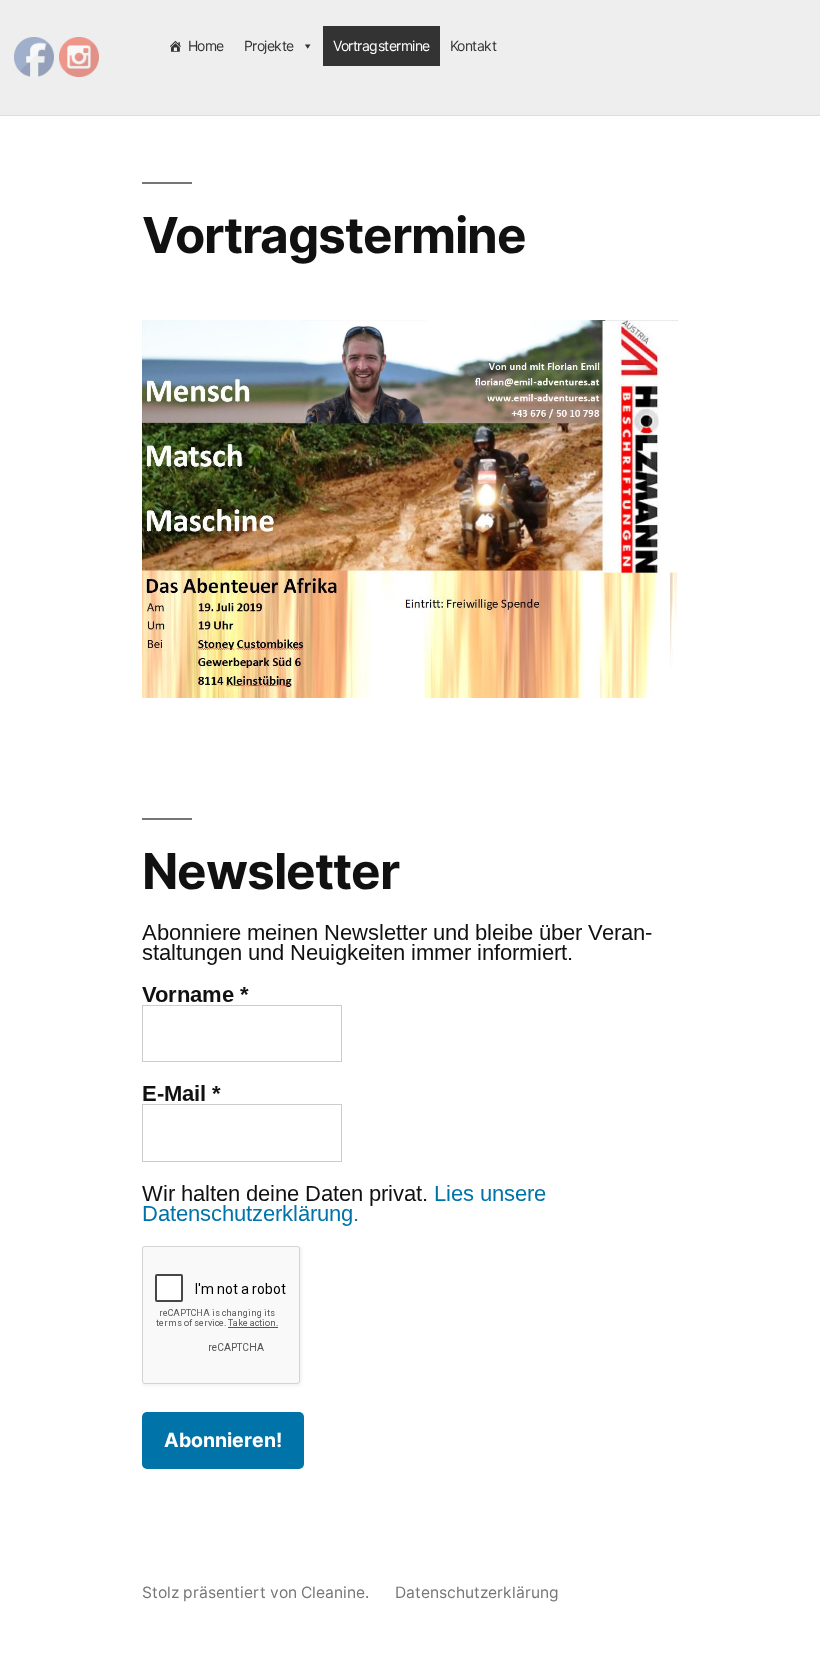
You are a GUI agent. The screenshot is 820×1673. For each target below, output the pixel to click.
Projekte (269, 45)
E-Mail (181, 1094)
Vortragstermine (381, 45)
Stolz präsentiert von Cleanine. (257, 1592)
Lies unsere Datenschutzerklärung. (344, 1203)
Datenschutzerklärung (477, 1592)
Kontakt (473, 45)
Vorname (195, 995)
